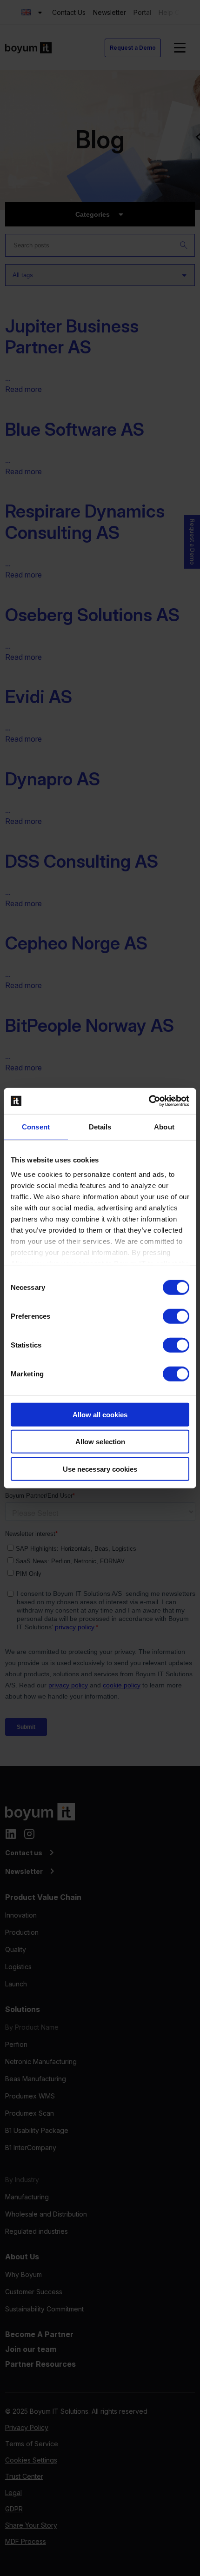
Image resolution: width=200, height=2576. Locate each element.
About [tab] (164, 1126)
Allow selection (100, 1442)
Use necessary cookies (100, 1469)
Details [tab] (100, 1126)
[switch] (176, 1316)
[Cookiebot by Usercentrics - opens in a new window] (149, 1101)
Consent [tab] (36, 1126)
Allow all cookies (100, 1414)
